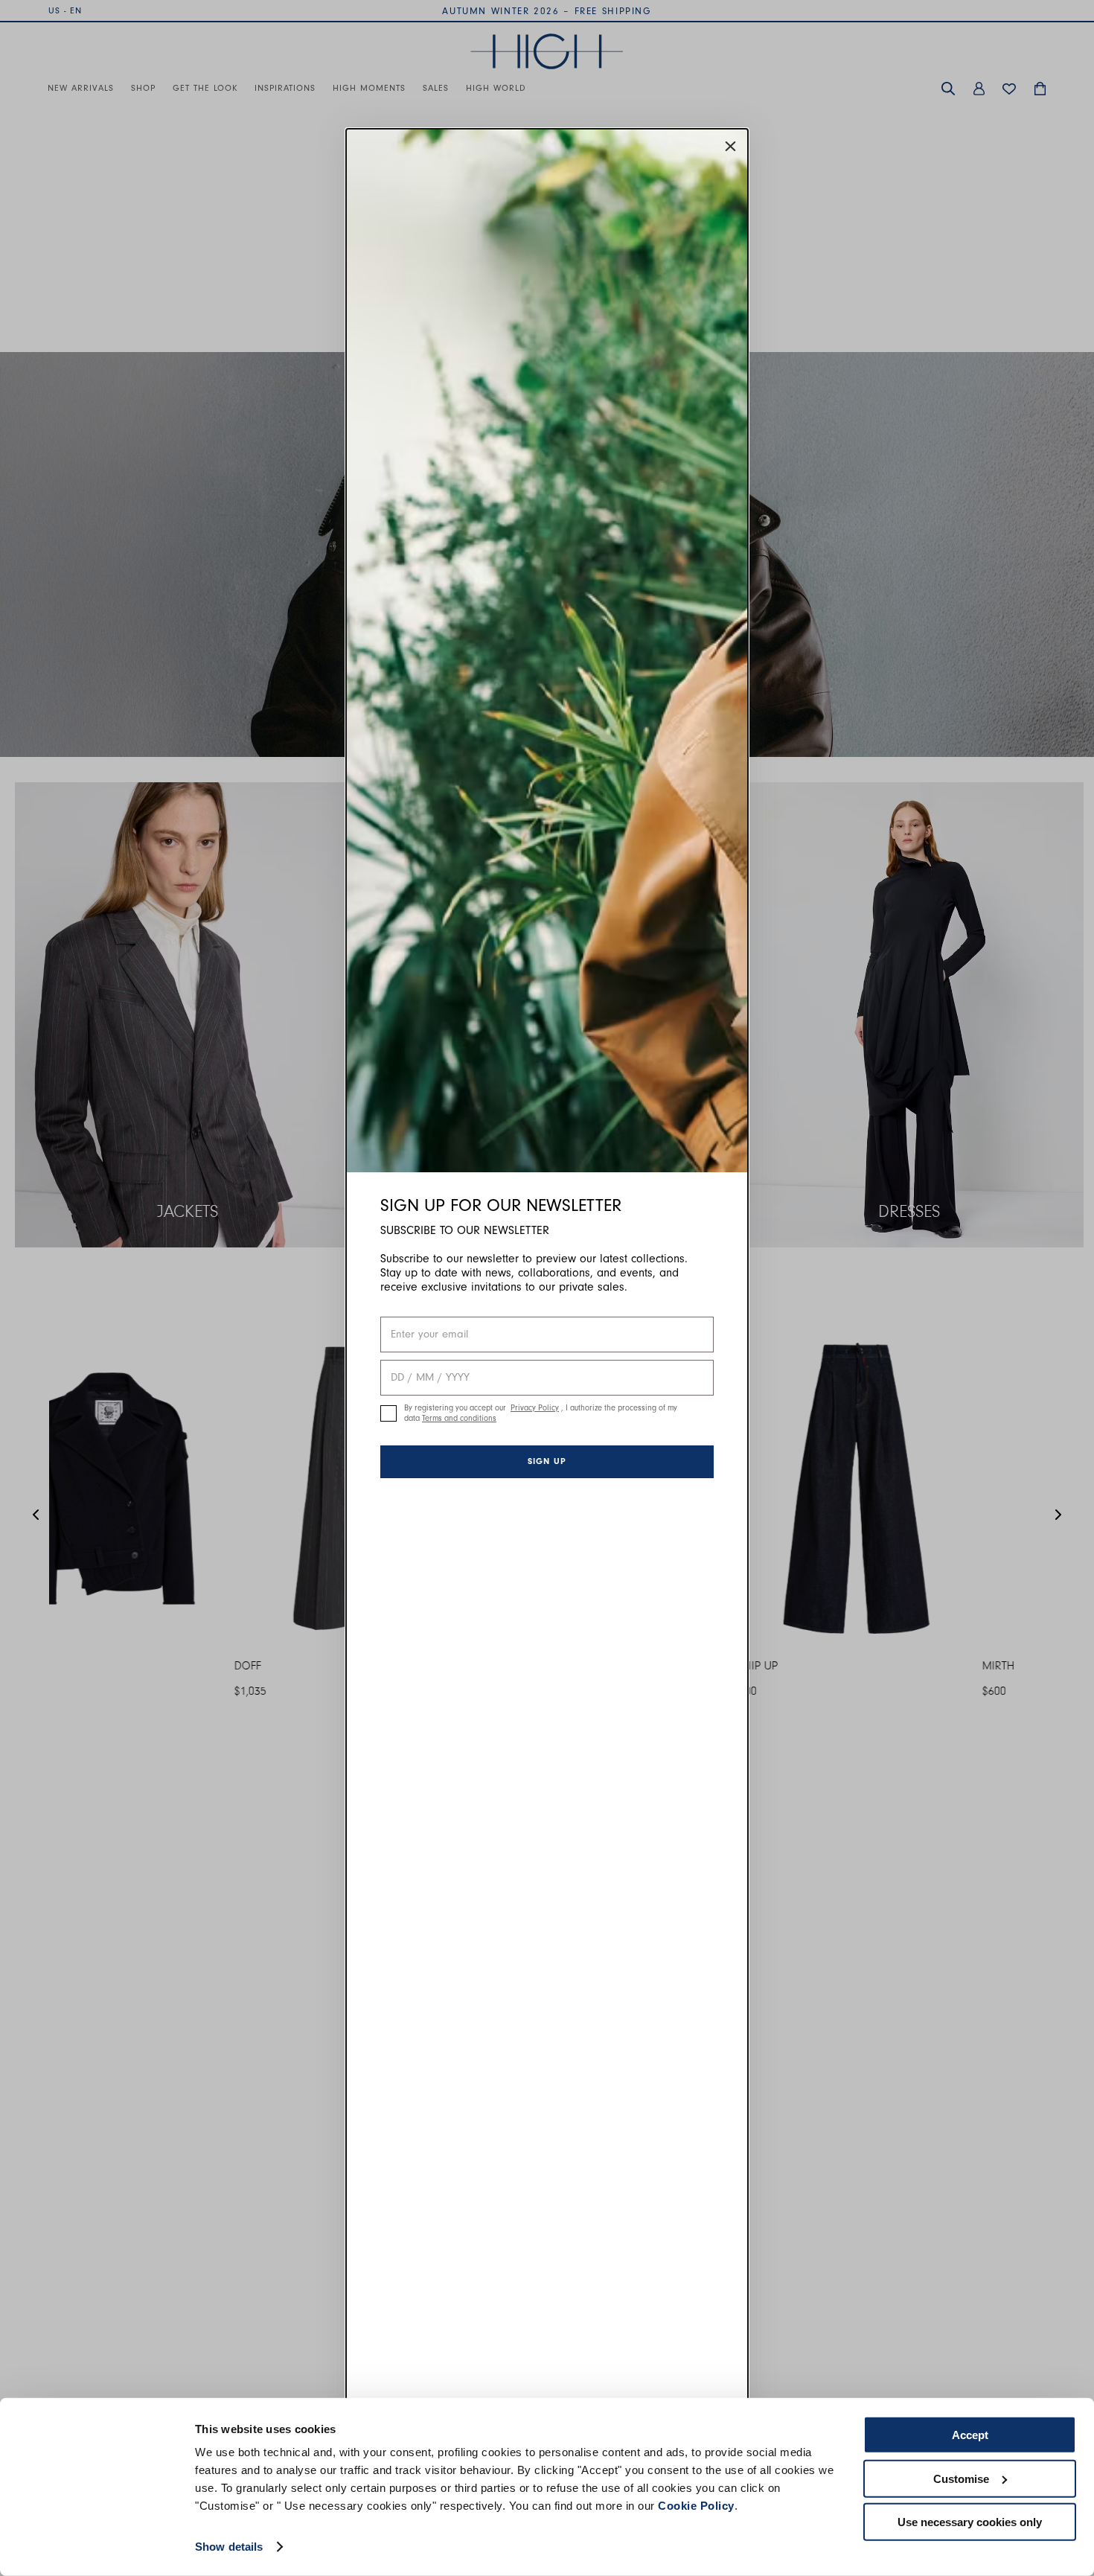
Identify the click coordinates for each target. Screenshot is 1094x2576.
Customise (961, 2478)
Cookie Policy (696, 2506)
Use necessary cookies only (970, 2522)
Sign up (547, 1461)
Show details (229, 2547)
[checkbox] (388, 1413)
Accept (970, 2435)
